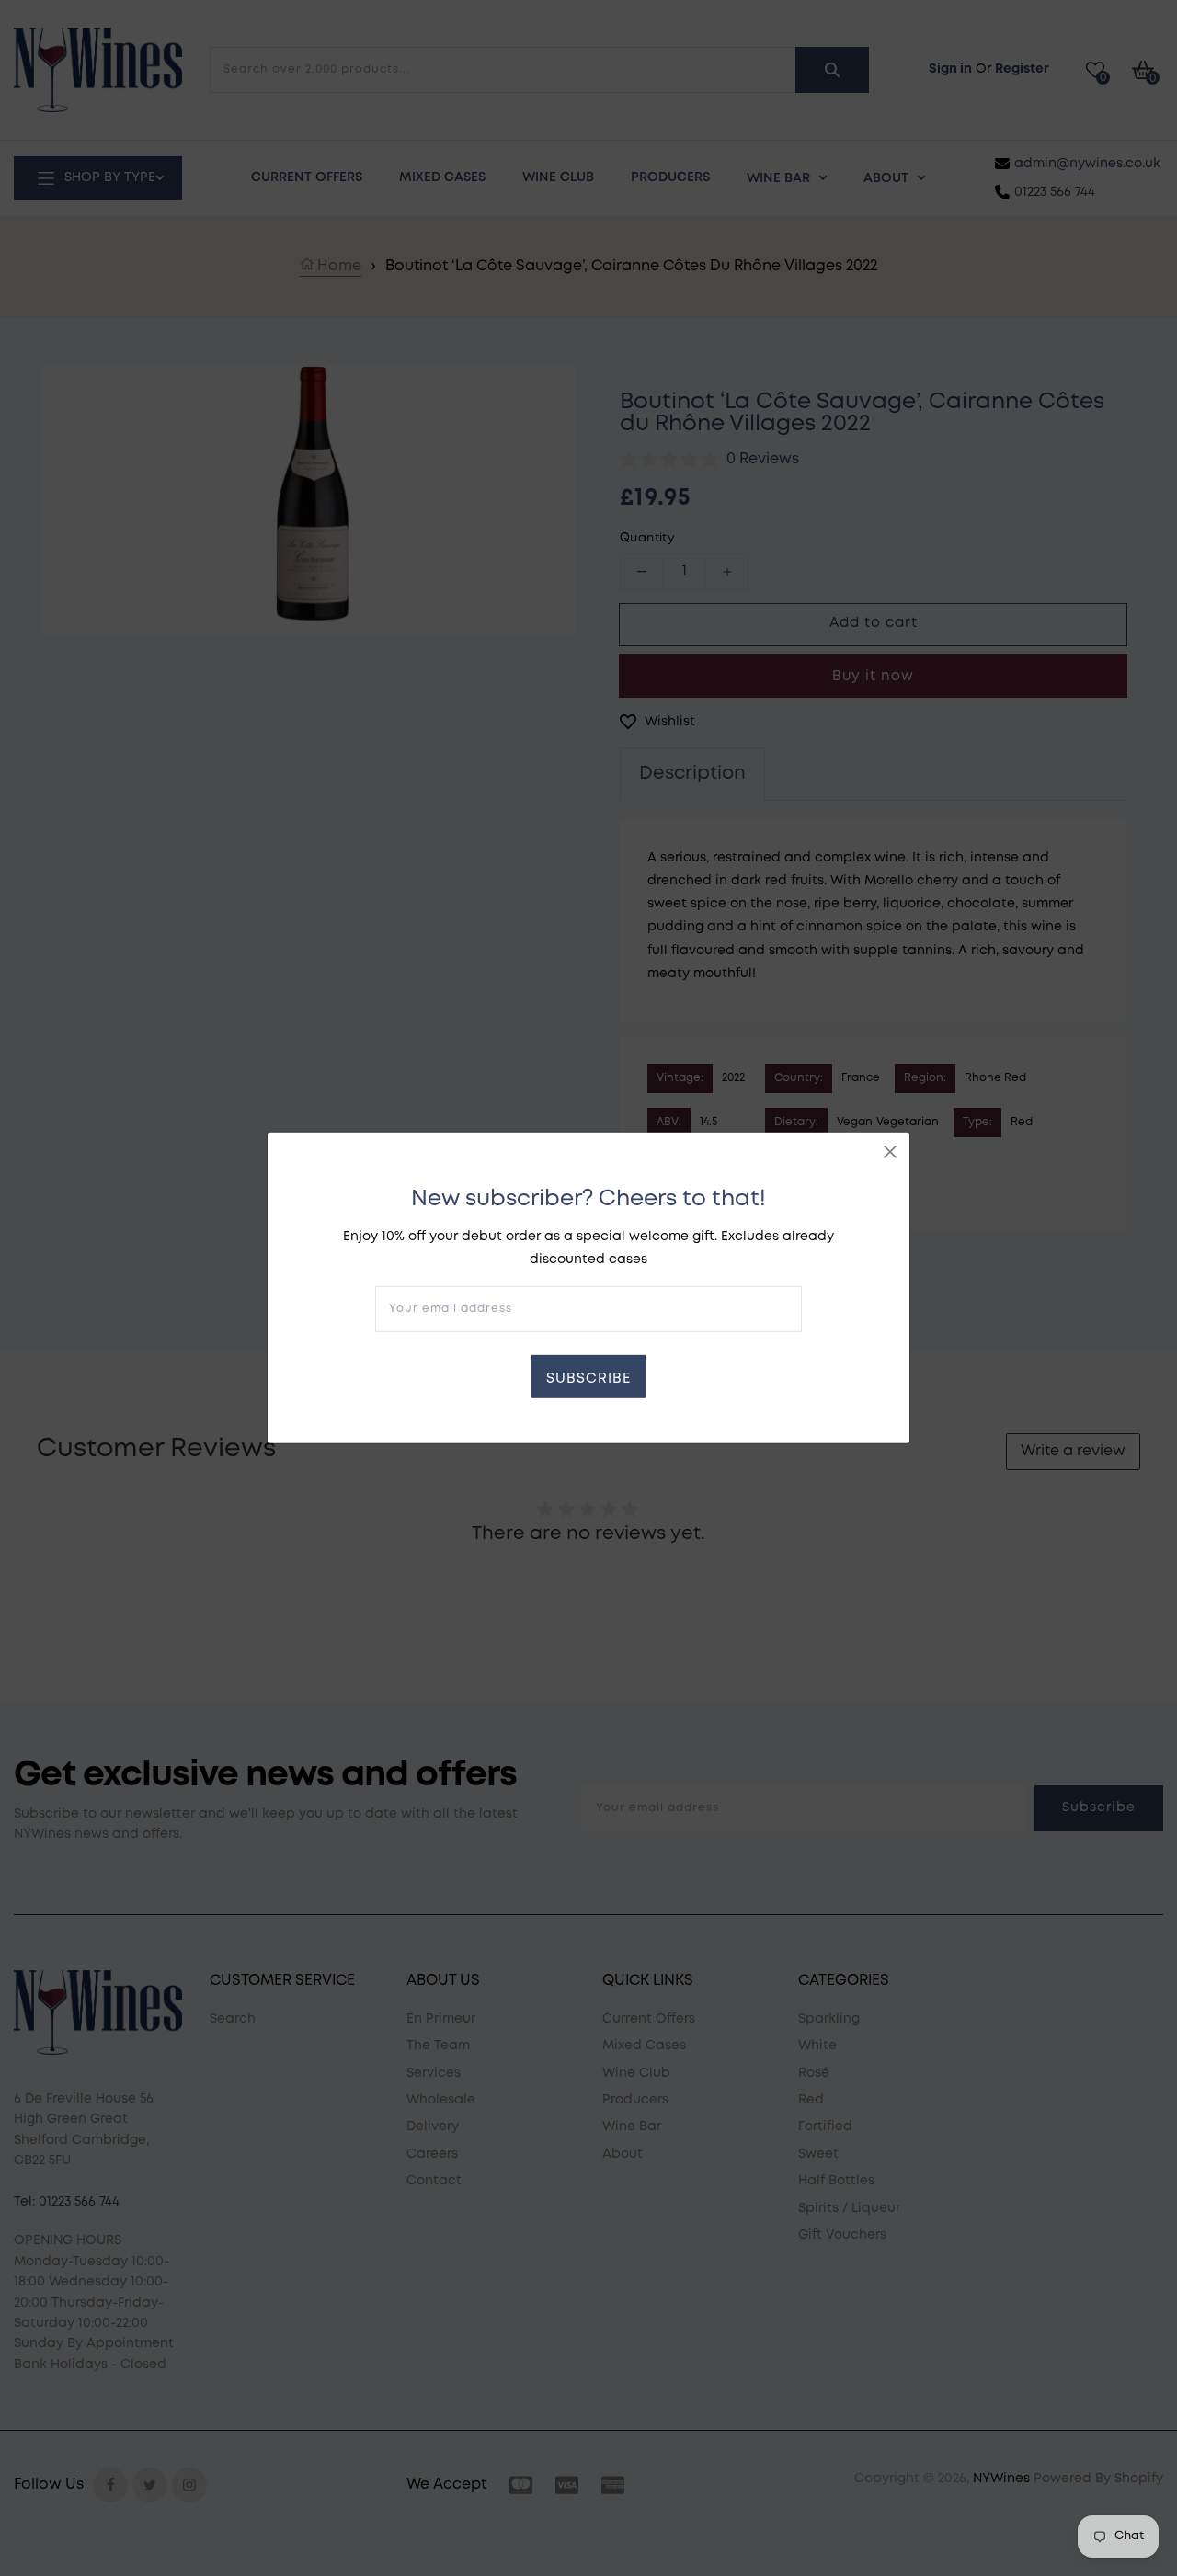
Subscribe (588, 1379)
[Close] (890, 1152)
